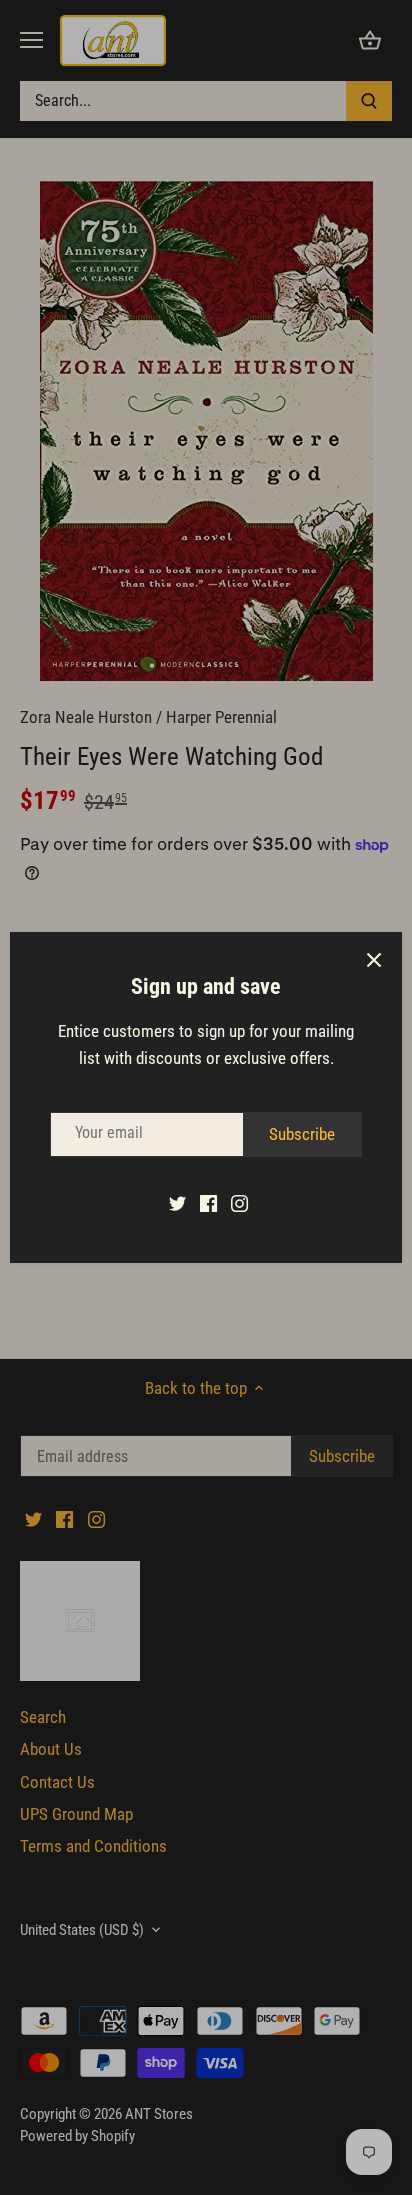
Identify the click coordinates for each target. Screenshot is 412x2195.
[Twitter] (177, 1203)
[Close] (374, 960)
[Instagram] (239, 1203)
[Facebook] (208, 1203)
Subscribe (302, 1134)
